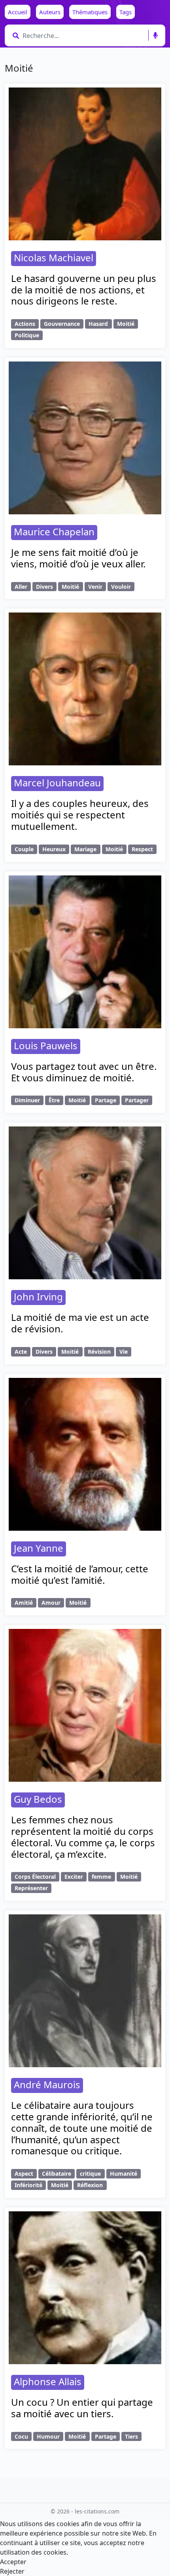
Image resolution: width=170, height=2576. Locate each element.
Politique (27, 335)
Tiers (131, 2436)
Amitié (24, 1603)
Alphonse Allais (48, 2381)
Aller (21, 587)
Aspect (24, 2174)
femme (101, 1877)
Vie (124, 1352)
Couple (24, 849)
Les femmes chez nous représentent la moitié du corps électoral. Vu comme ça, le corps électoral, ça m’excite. (83, 1837)
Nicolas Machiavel (54, 258)
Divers (44, 587)
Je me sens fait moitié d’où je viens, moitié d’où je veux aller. (78, 558)
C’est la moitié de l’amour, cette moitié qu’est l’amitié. (80, 1574)
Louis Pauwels (46, 1045)
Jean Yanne (39, 1548)
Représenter (31, 1888)
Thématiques (90, 12)
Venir (95, 587)
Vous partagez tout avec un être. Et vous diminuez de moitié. (84, 1072)
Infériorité (28, 2185)
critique (90, 2174)
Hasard (98, 324)
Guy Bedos (38, 1799)
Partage (106, 1100)
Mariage (85, 849)
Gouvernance (62, 324)
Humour (48, 2436)
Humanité (124, 2174)
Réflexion (90, 2185)
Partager (137, 1100)
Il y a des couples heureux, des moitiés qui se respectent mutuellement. (80, 815)
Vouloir (121, 587)
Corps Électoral (35, 1877)
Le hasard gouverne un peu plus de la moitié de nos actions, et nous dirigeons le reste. (84, 290)
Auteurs (50, 12)
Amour (51, 1603)
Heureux (54, 849)
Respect (142, 849)
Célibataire (57, 2174)
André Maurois (47, 2084)
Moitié (126, 324)
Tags (126, 12)
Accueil (18, 12)
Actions (25, 324)
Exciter (74, 1877)
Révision (99, 1352)
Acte (21, 1352)
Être (54, 1100)
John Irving (38, 1297)
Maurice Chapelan (54, 532)
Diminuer (27, 1100)
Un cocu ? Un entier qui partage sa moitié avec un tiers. (82, 2408)
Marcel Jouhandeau (57, 783)
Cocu (21, 2436)
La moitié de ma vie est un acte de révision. (80, 1323)
